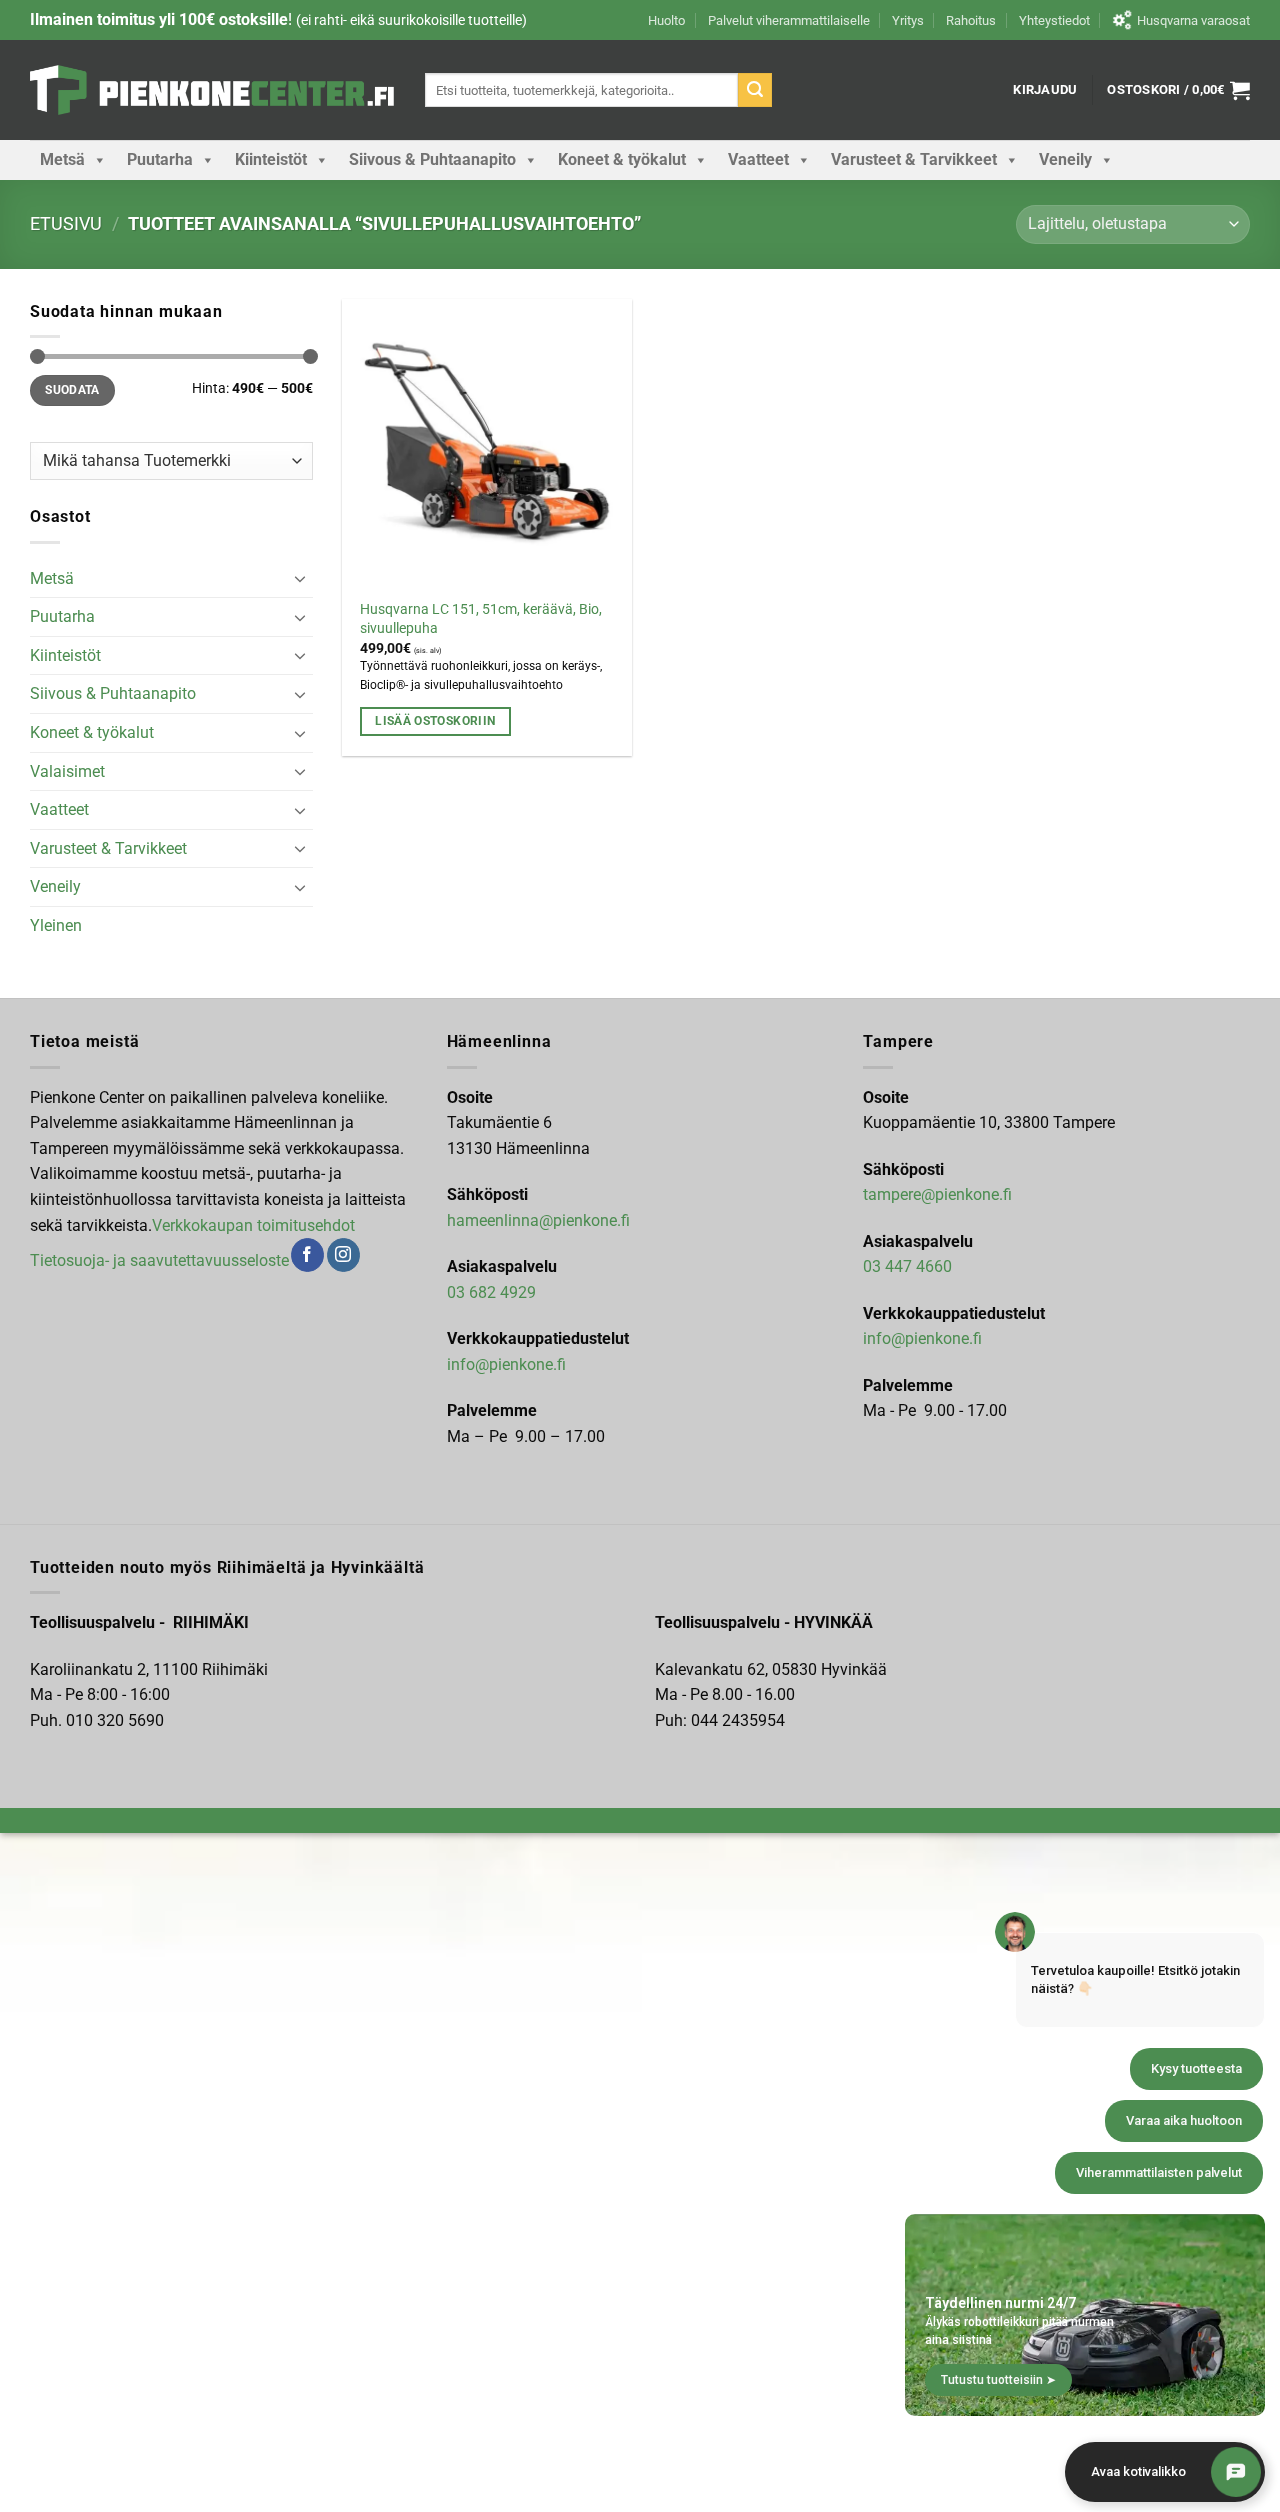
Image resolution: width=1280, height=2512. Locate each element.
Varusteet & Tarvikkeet (914, 159)
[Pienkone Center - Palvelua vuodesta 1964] (212, 90)
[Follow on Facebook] (307, 1255)
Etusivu (66, 223)
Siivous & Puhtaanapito (432, 159)
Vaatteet (758, 159)
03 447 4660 (907, 1266)
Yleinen (56, 925)
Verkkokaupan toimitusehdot (253, 1225)
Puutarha (160, 159)
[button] (1045, 90)
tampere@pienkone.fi (937, 1194)
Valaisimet (67, 771)
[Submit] (755, 90)
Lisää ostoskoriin (435, 721)
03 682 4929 (491, 1292)
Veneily (1065, 159)
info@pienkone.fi (506, 1364)
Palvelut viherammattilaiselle (789, 20)
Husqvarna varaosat (1193, 20)
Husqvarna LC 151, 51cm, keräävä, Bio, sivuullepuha (481, 619)
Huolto (666, 20)
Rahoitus (971, 20)
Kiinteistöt (271, 159)
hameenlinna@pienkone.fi (538, 1220)
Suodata (72, 390)
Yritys (908, 20)
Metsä (62, 159)
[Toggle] (301, 578)
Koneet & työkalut (622, 159)
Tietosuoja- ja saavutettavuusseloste (159, 1260)
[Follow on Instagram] (343, 1255)
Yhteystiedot (1054, 20)
